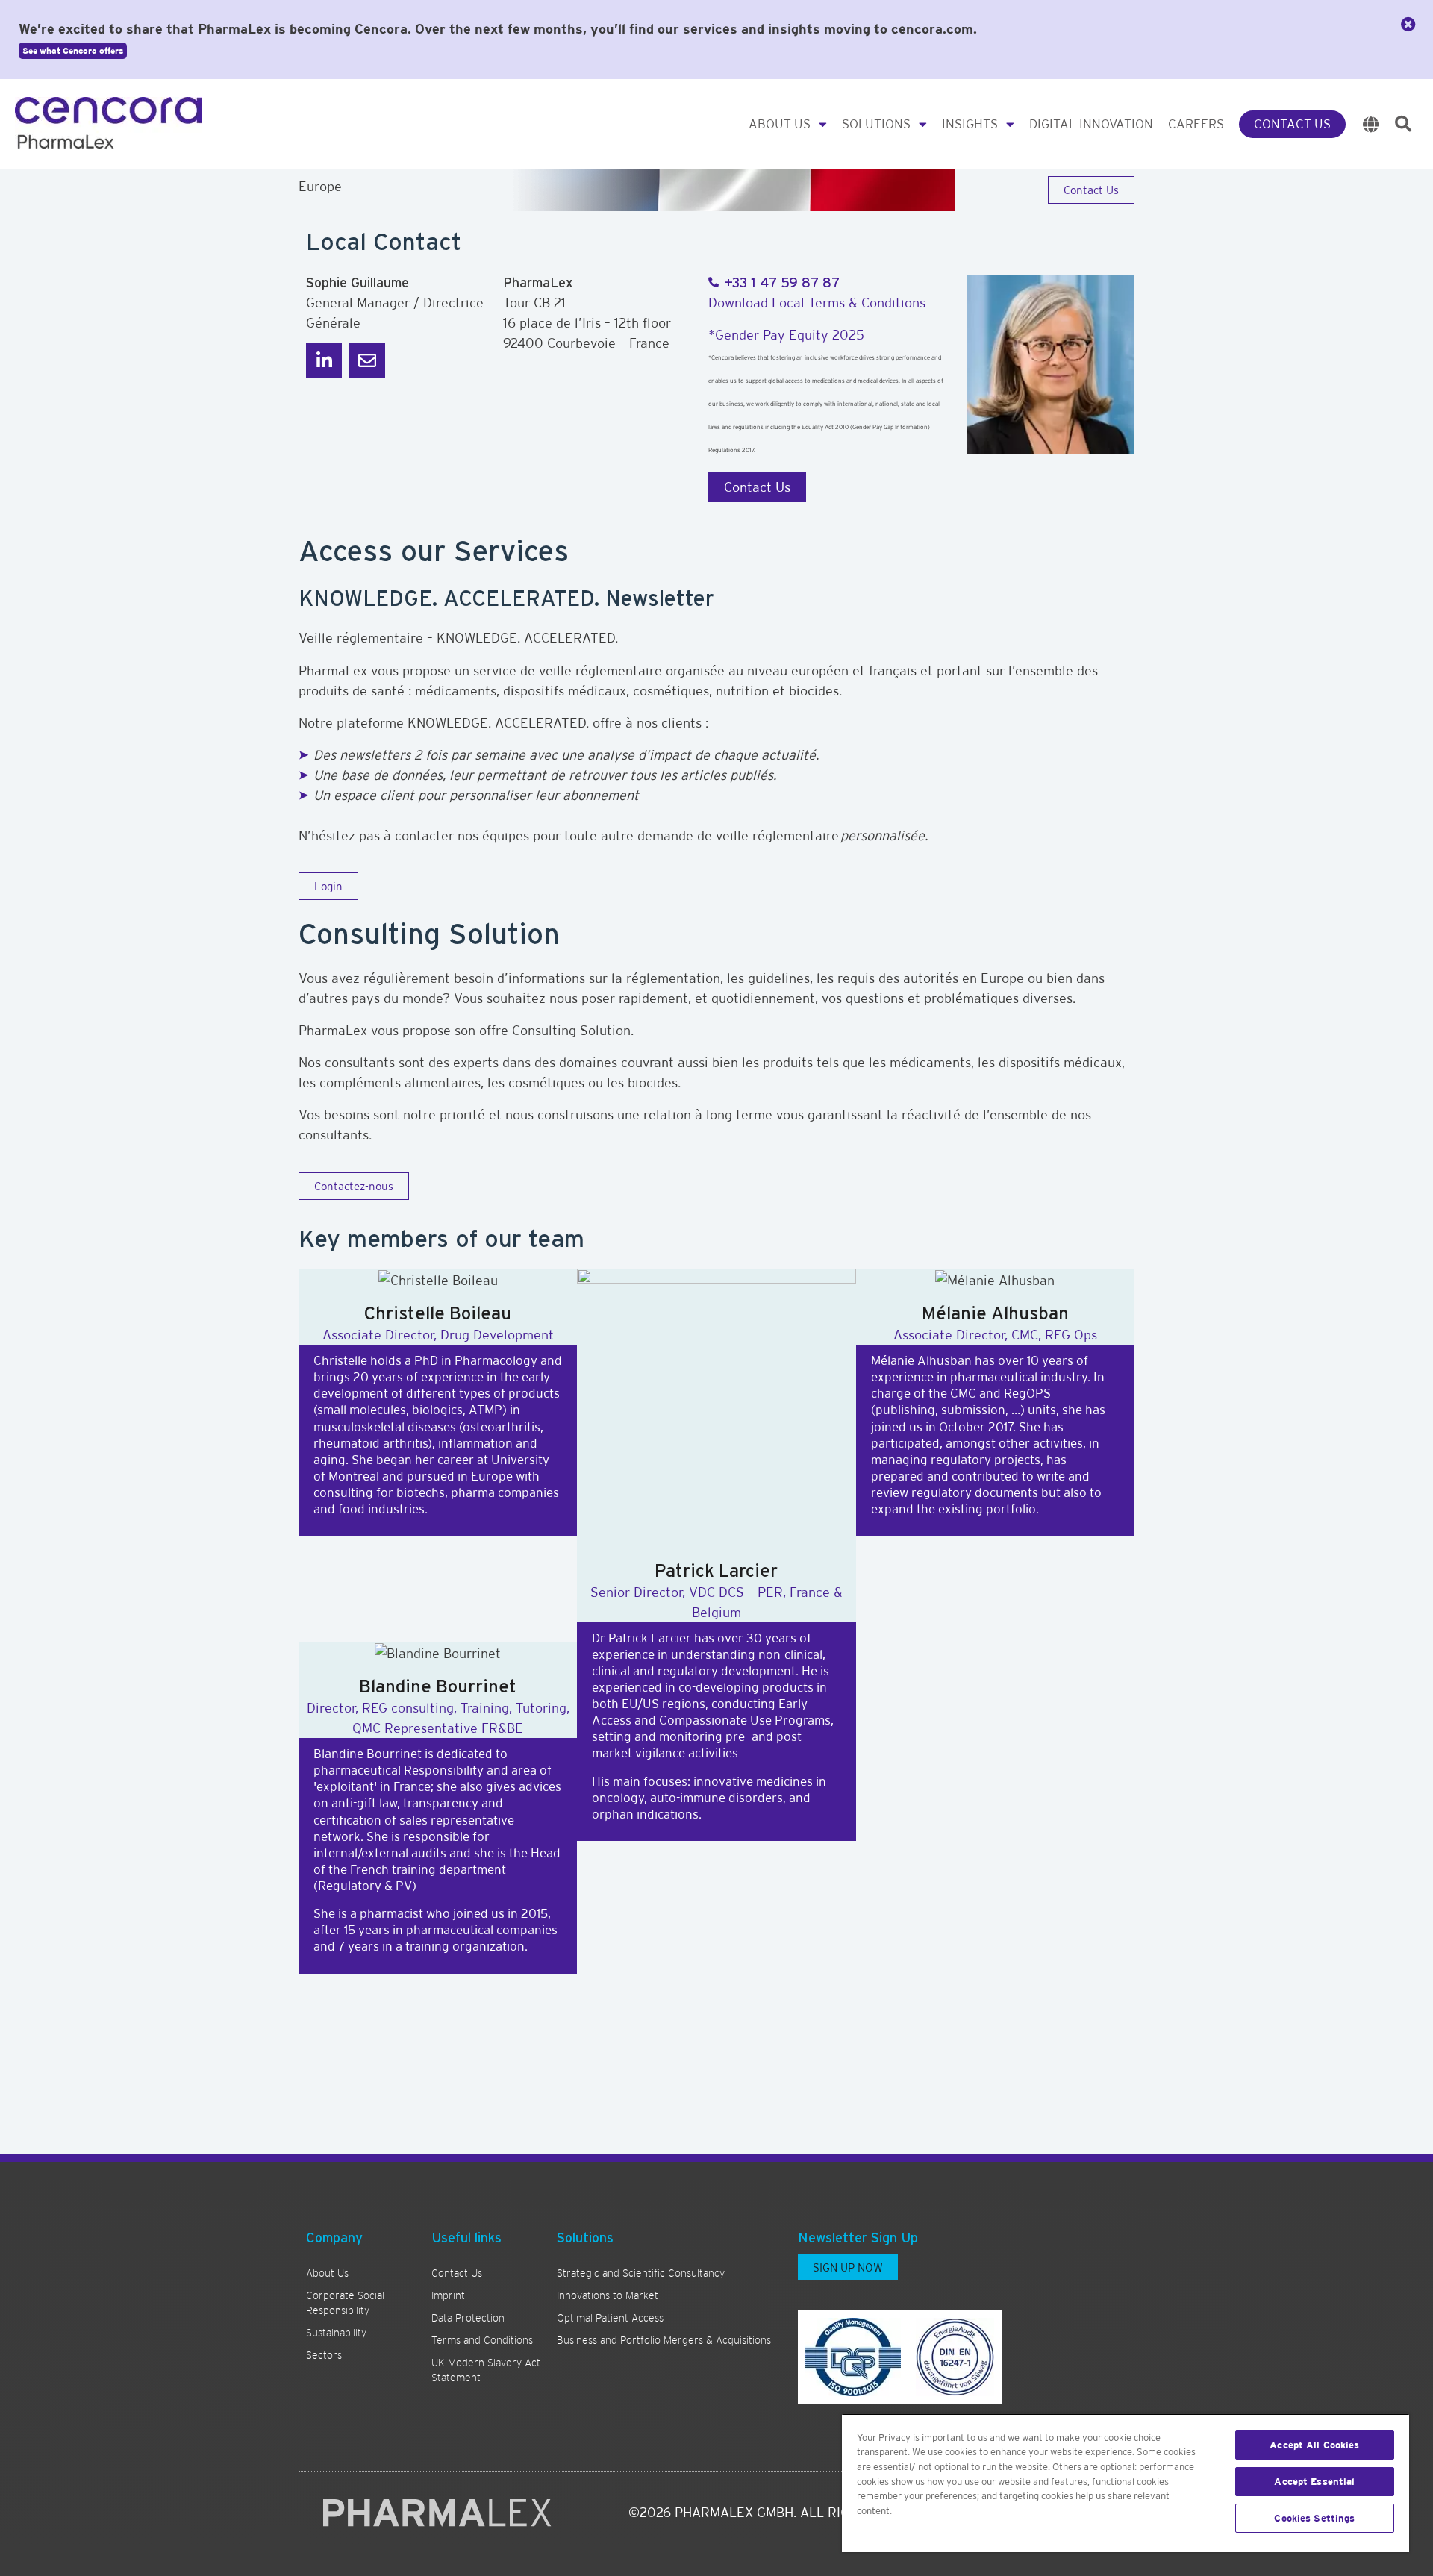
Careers (1196, 124)
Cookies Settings (1314, 2518)
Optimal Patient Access (610, 2318)
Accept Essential (1314, 2482)
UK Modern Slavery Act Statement (486, 2370)
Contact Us (1292, 124)
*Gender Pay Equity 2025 (786, 335)
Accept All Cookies (1314, 2445)
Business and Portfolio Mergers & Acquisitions (664, 2340)
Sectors (324, 2355)
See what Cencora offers (73, 51)
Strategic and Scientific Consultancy (641, 2273)
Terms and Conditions (482, 2340)
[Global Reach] (1371, 124)
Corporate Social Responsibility (345, 2303)
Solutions (876, 124)
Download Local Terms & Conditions (817, 303)
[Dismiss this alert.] (1408, 25)
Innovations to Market (608, 2295)
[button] (1403, 124)
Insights (970, 124)
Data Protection (468, 2318)
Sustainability (336, 2333)
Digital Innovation (1091, 124)
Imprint (448, 2295)
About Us (780, 124)
